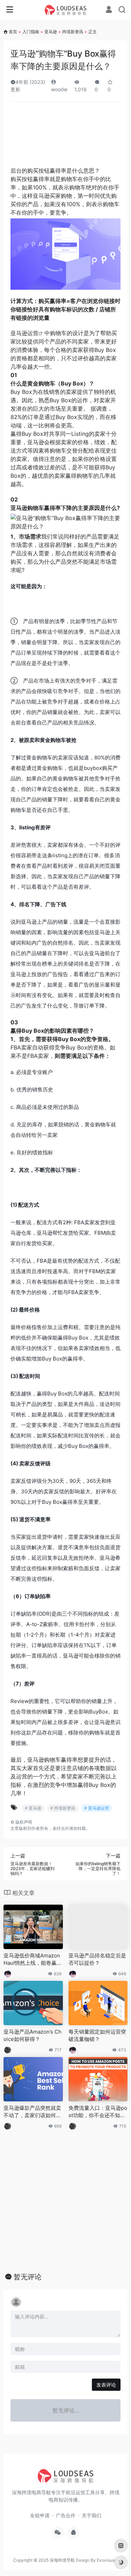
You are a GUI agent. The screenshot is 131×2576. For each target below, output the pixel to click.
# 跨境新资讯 (63, 1808)
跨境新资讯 (73, 32)
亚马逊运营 (24, 333)
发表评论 (106, 2385)
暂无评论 (28, 2277)
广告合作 (66, 2515)
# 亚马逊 (33, 1808)
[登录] (109, 10)
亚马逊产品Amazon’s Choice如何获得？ (32, 2035)
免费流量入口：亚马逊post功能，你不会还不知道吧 (98, 2112)
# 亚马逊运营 (97, 1808)
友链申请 (40, 2515)
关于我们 (92, 2515)
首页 (13, 32)
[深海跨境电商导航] (66, 10)
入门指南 (31, 32)
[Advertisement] (65, 137)
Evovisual (106, 2560)
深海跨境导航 (62, 2560)
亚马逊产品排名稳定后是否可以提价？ (97, 1959)
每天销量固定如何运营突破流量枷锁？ (97, 2035)
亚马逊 (51, 32)
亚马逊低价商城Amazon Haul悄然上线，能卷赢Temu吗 (32, 1960)
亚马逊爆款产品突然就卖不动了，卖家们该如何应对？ (32, 2112)
